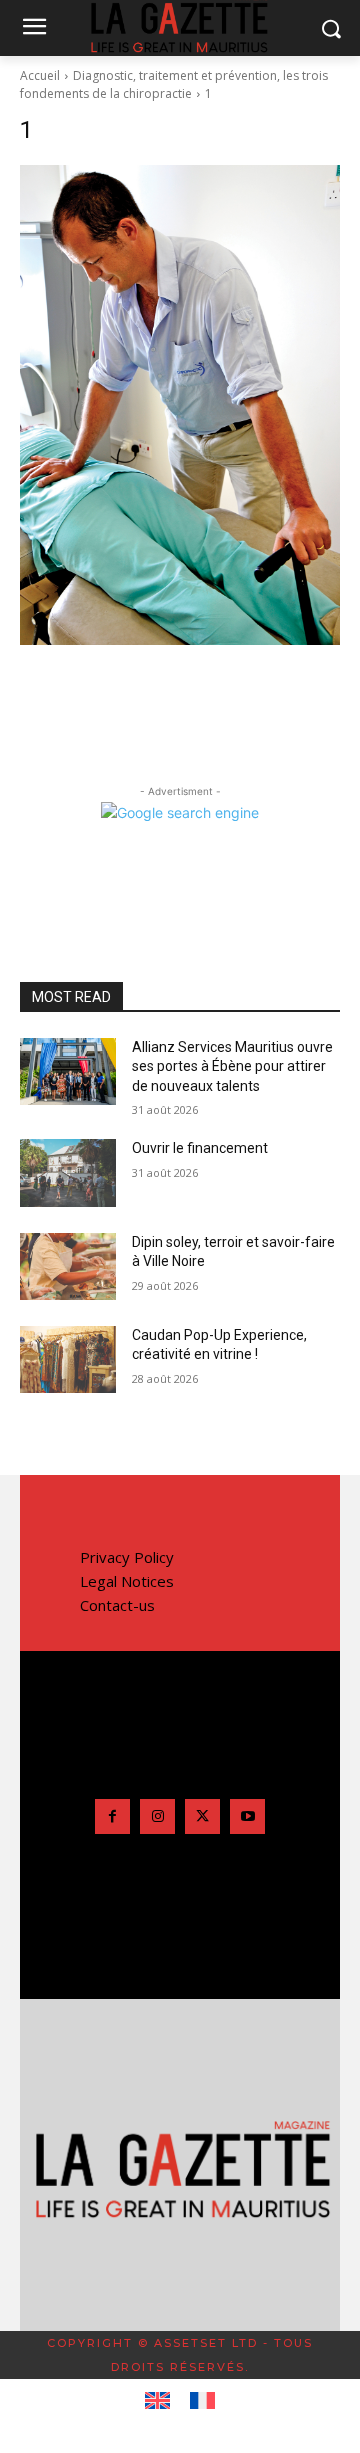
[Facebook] (112, 1816)
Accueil (40, 75)
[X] (202, 1816)
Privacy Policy (127, 1557)
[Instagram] (157, 1816)
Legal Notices (127, 1581)
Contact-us (117, 1605)
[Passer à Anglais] (157, 2401)
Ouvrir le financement (200, 1148)
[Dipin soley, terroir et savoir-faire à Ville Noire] (68, 1266)
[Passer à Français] (202, 2401)
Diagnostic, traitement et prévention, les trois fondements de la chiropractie (174, 84)
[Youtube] (247, 1816)
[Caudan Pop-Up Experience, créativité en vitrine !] (68, 1359)
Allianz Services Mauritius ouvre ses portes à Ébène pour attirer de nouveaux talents (232, 1066)
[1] (180, 405)
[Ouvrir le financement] (68, 1172)
